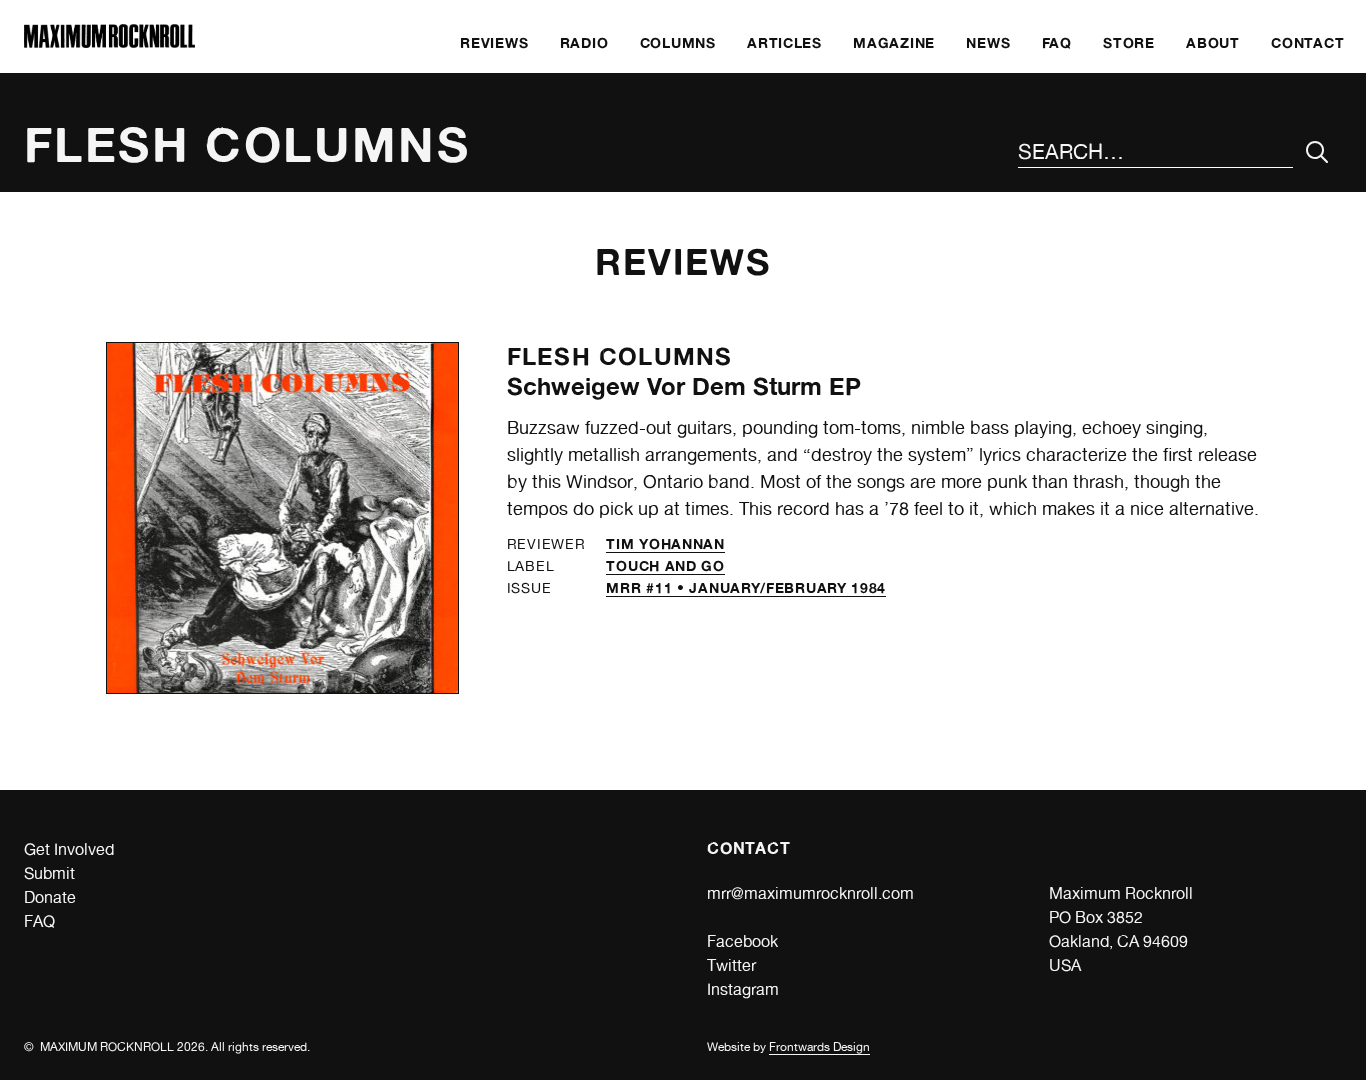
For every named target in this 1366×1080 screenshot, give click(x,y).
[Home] (109, 42)
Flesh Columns (620, 356)
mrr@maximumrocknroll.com (810, 893)
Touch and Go (665, 565)
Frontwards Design (819, 1047)
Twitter (731, 965)
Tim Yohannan (665, 543)
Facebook (742, 941)
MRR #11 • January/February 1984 (746, 587)
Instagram (743, 989)
